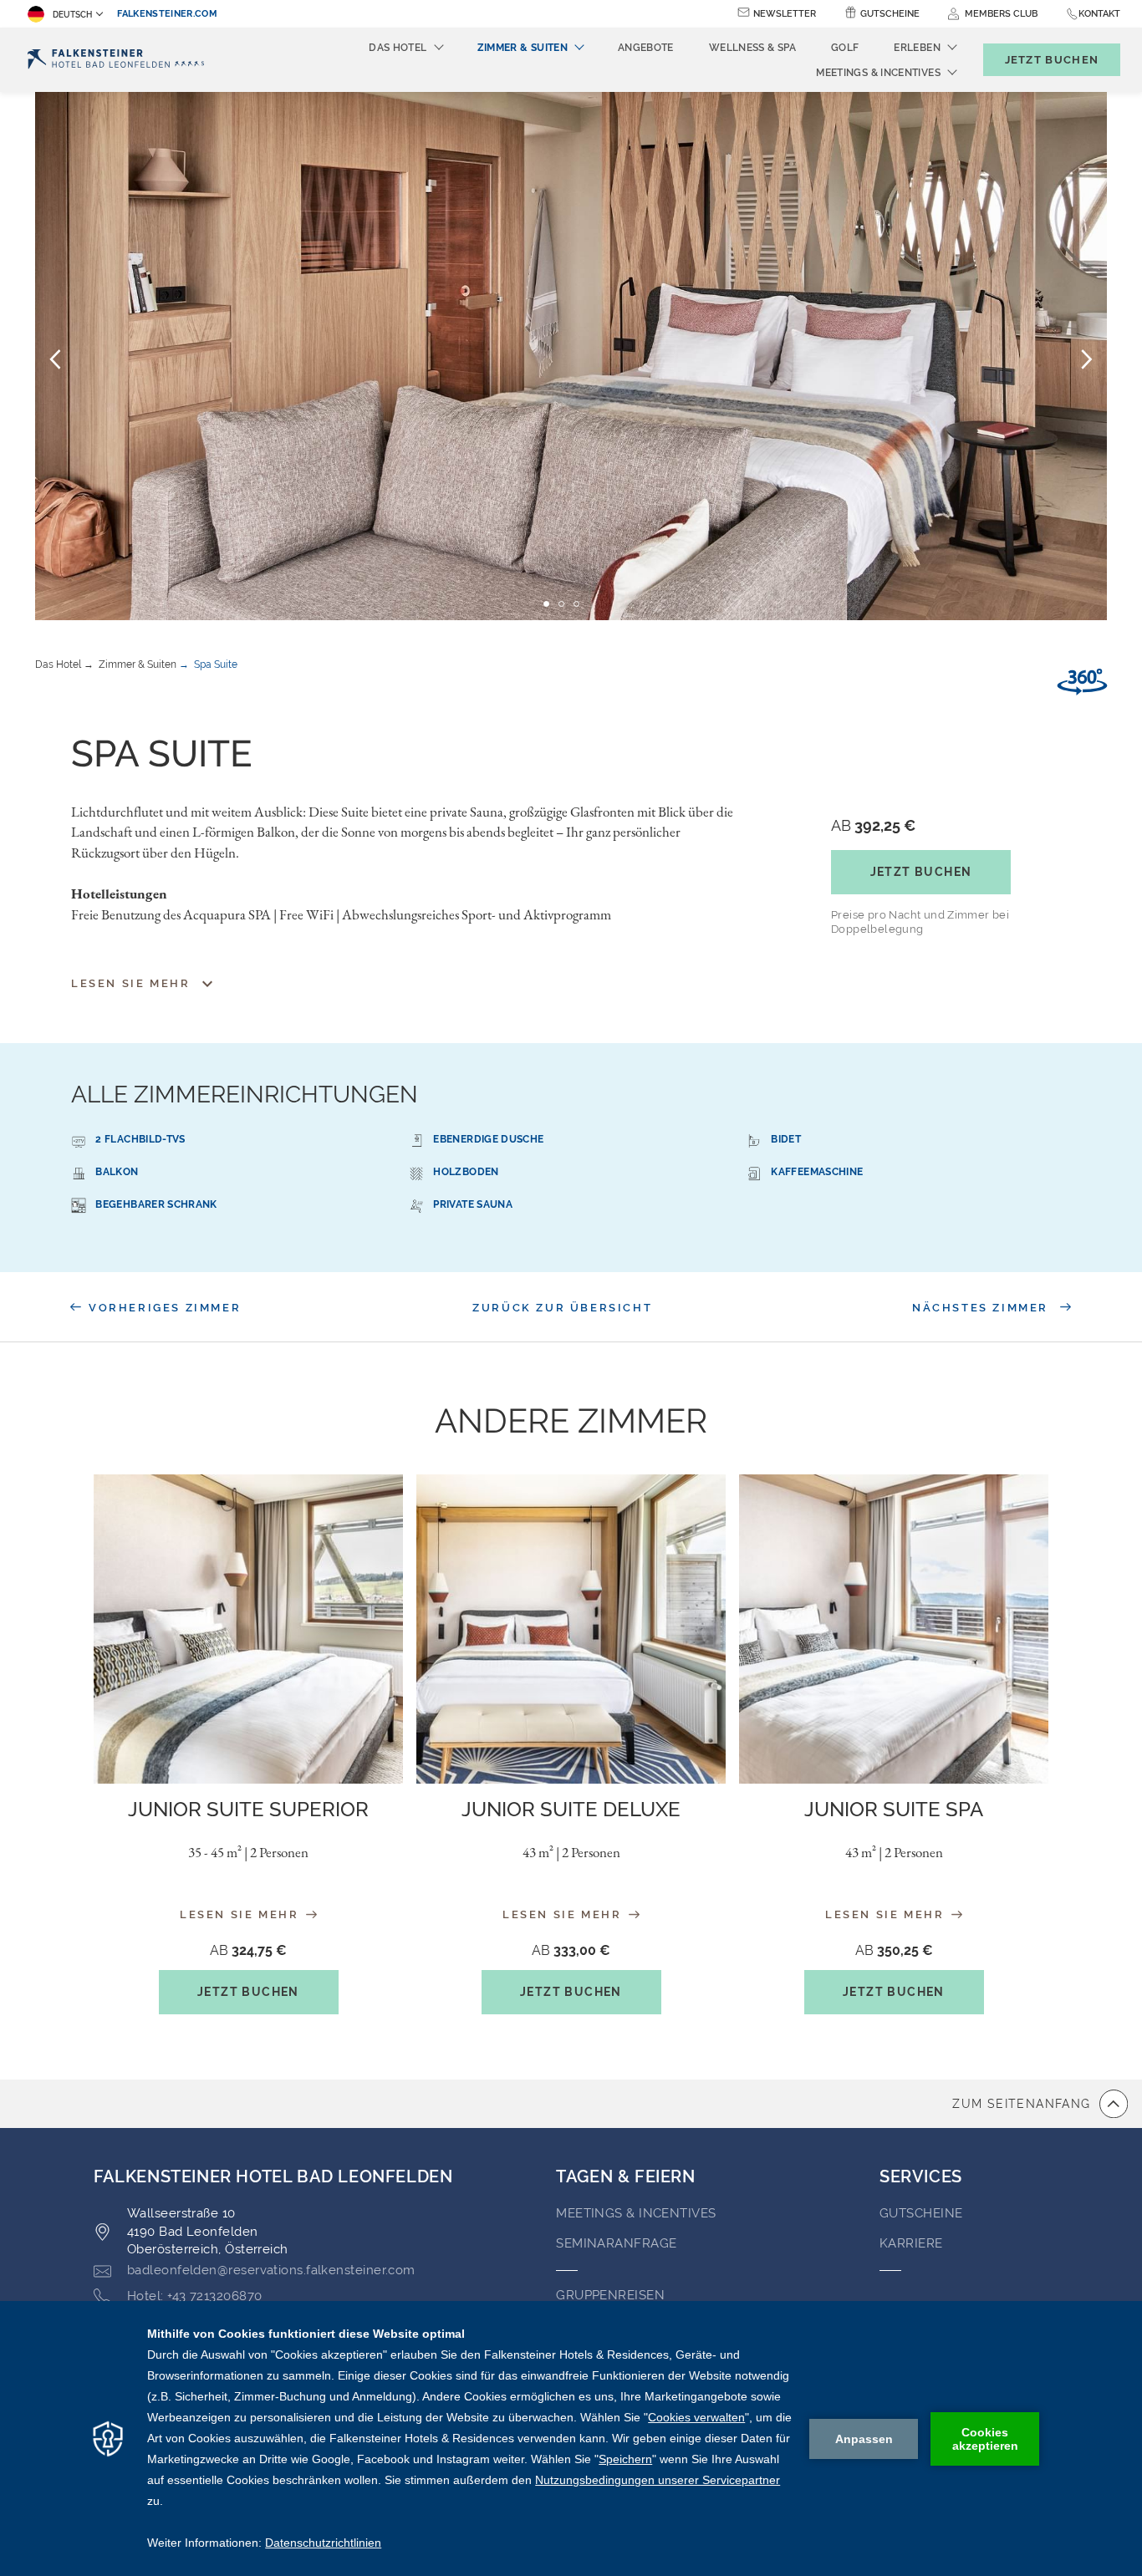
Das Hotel (58, 664)
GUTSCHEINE (921, 2213)
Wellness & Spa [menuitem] (752, 48)
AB (873, 825)
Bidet (786, 1139)
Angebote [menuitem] (646, 48)
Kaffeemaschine (817, 1172)
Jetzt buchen (921, 872)
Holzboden (466, 1172)
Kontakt (1099, 14)
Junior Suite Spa (894, 1809)
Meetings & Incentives (636, 2213)
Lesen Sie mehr (242, 1914)
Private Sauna (473, 1204)
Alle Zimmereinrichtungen (245, 1095)
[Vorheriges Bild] (55, 359)
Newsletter (785, 14)
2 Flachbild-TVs (140, 1139)
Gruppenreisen (610, 2295)
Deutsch (72, 15)
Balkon (117, 1172)
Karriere (911, 2243)
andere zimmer (571, 1420)
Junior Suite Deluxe (571, 1809)
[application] (571, 2439)
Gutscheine (890, 14)
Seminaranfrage (616, 2243)
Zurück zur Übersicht (562, 1308)
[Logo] (116, 60)
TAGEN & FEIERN (625, 2176)
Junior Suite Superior (248, 1809)
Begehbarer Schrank (156, 1204)
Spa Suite (216, 664)
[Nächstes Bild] (1087, 359)
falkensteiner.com (167, 14)
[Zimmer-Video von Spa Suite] (1082, 682)
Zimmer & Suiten (138, 664)
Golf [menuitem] (845, 48)
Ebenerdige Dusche (488, 1139)
